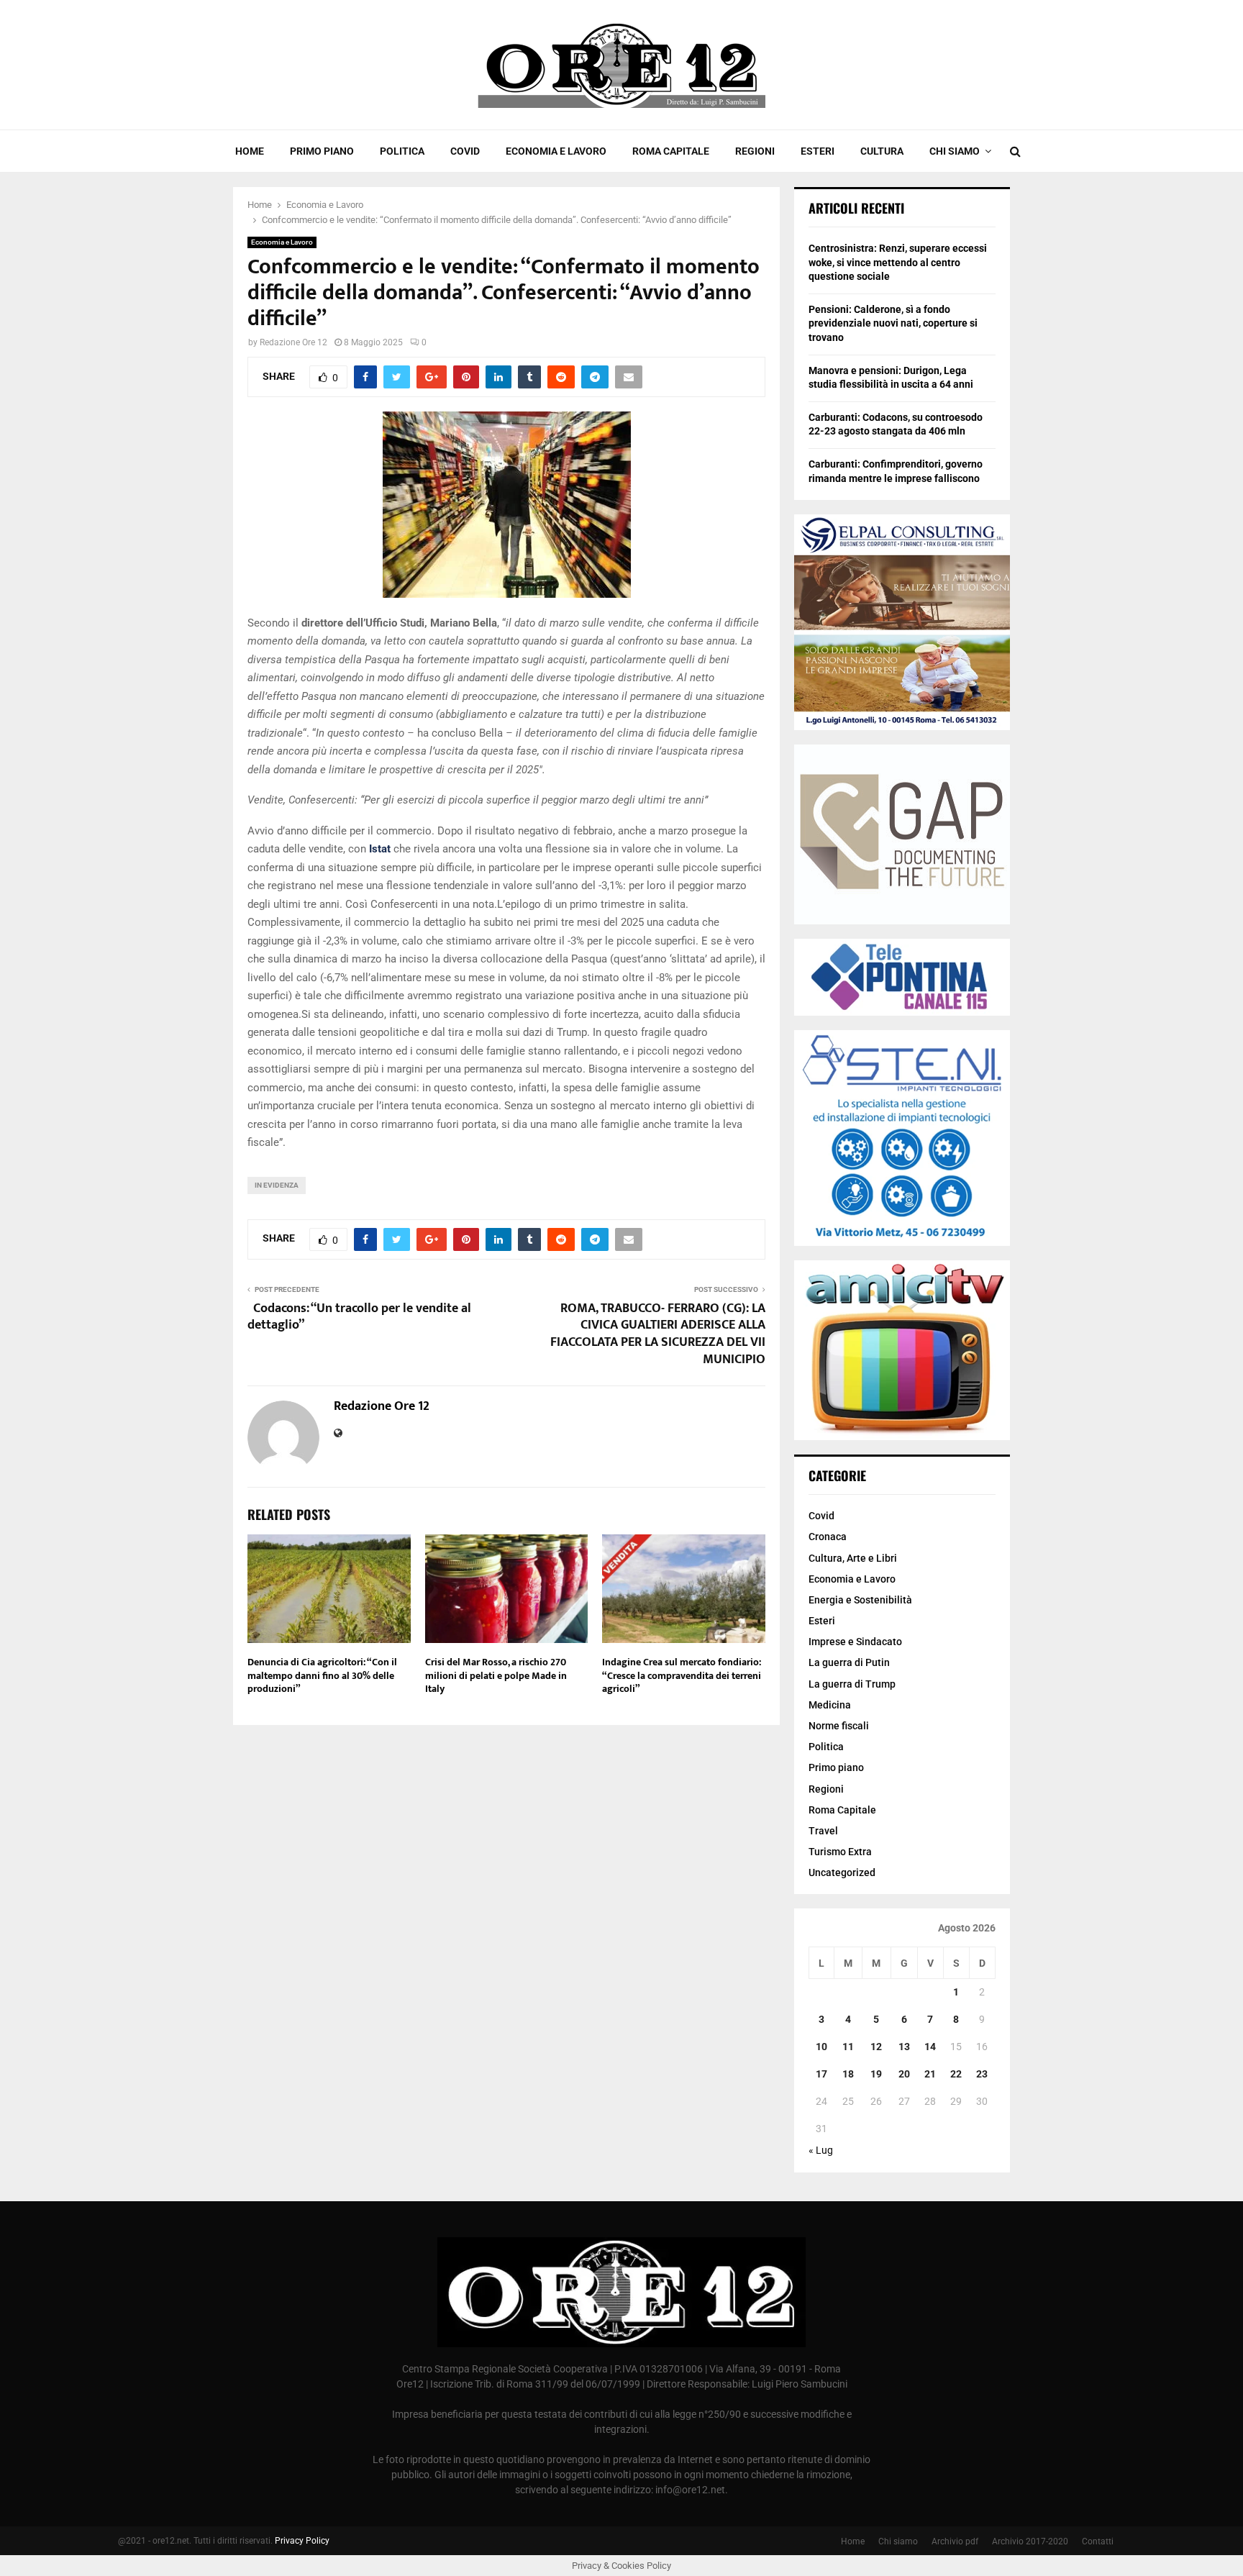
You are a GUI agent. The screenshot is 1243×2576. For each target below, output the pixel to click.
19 (876, 2074)
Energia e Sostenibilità (860, 1600)
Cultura (882, 151)
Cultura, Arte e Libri (853, 1558)
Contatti (1098, 2541)
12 (876, 2047)
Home (250, 151)
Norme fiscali (839, 1726)
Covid (465, 151)
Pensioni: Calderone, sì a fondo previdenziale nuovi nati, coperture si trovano (893, 323)
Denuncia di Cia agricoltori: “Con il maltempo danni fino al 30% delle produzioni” (322, 1675)
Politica (402, 151)
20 (904, 2074)
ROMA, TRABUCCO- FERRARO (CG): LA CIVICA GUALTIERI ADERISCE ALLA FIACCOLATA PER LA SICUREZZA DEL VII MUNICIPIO (658, 1334)
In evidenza (277, 1185)
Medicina (830, 1705)
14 (930, 2047)
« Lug (821, 2150)
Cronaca (828, 1537)
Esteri (818, 151)
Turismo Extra (840, 1852)
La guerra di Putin (849, 1662)
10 (821, 2047)
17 (821, 2074)
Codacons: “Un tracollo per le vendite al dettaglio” (359, 1317)
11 (848, 2047)
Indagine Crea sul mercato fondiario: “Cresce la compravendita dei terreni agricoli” (682, 1675)
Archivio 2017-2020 (1030, 2541)
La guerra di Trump (852, 1684)
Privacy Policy (302, 2541)
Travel (823, 1831)
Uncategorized (842, 1872)
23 (982, 2074)
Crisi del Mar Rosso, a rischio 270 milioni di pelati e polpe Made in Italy (496, 1675)
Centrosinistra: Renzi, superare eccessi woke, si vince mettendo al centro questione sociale (898, 262)
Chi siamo (955, 151)
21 (930, 2074)
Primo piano (322, 151)
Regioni (755, 151)
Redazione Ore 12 (293, 342)
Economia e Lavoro (556, 151)
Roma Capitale (671, 151)
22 (956, 2074)
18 (848, 2074)
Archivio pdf (955, 2541)
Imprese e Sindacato (855, 1642)
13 (904, 2047)
